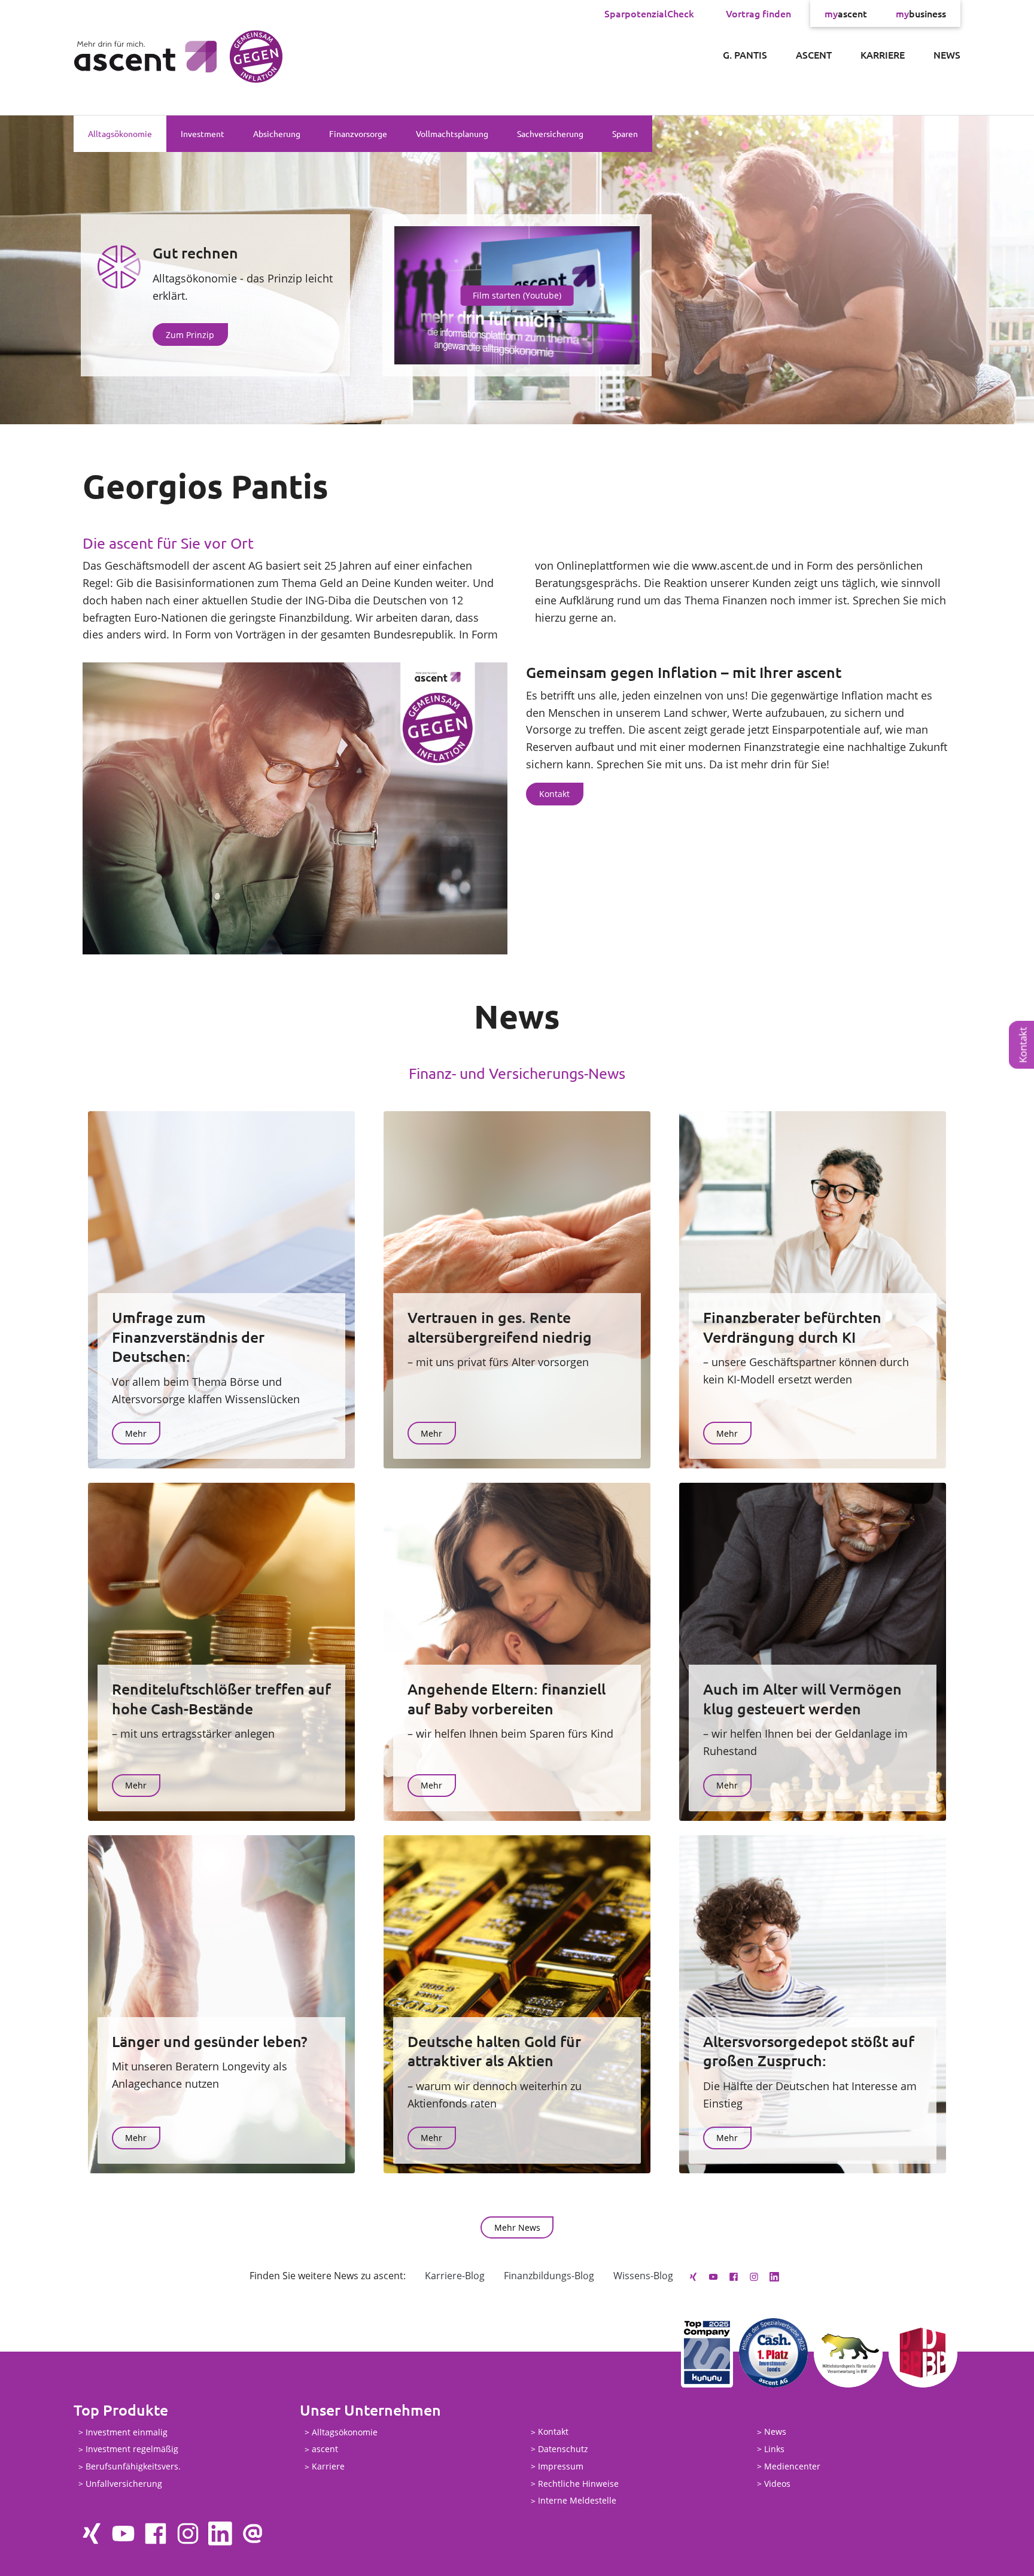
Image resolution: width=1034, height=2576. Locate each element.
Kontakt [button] (554, 794)
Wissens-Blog (643, 2276)
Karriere (883, 54)
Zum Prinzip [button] (190, 335)
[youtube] (713, 2276)
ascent (846, 13)
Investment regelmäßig (132, 2449)
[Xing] (693, 2276)
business (921, 13)
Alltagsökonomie (120, 133)
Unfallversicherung (124, 2484)
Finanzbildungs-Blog (549, 2276)
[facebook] (734, 2276)
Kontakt (553, 2432)
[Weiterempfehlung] (253, 2534)
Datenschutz (563, 2449)
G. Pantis (745, 54)
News (947, 54)
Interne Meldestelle (577, 2501)
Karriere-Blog (455, 2276)
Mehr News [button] (517, 2227)
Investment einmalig (127, 2432)
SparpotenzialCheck (649, 13)
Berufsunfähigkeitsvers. (133, 2467)
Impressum (561, 2466)
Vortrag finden (758, 13)
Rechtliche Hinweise (578, 2484)
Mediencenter (792, 2466)
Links (774, 2449)
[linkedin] (774, 2276)
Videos (777, 2484)
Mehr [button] (136, 1433)
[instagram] (754, 2276)
